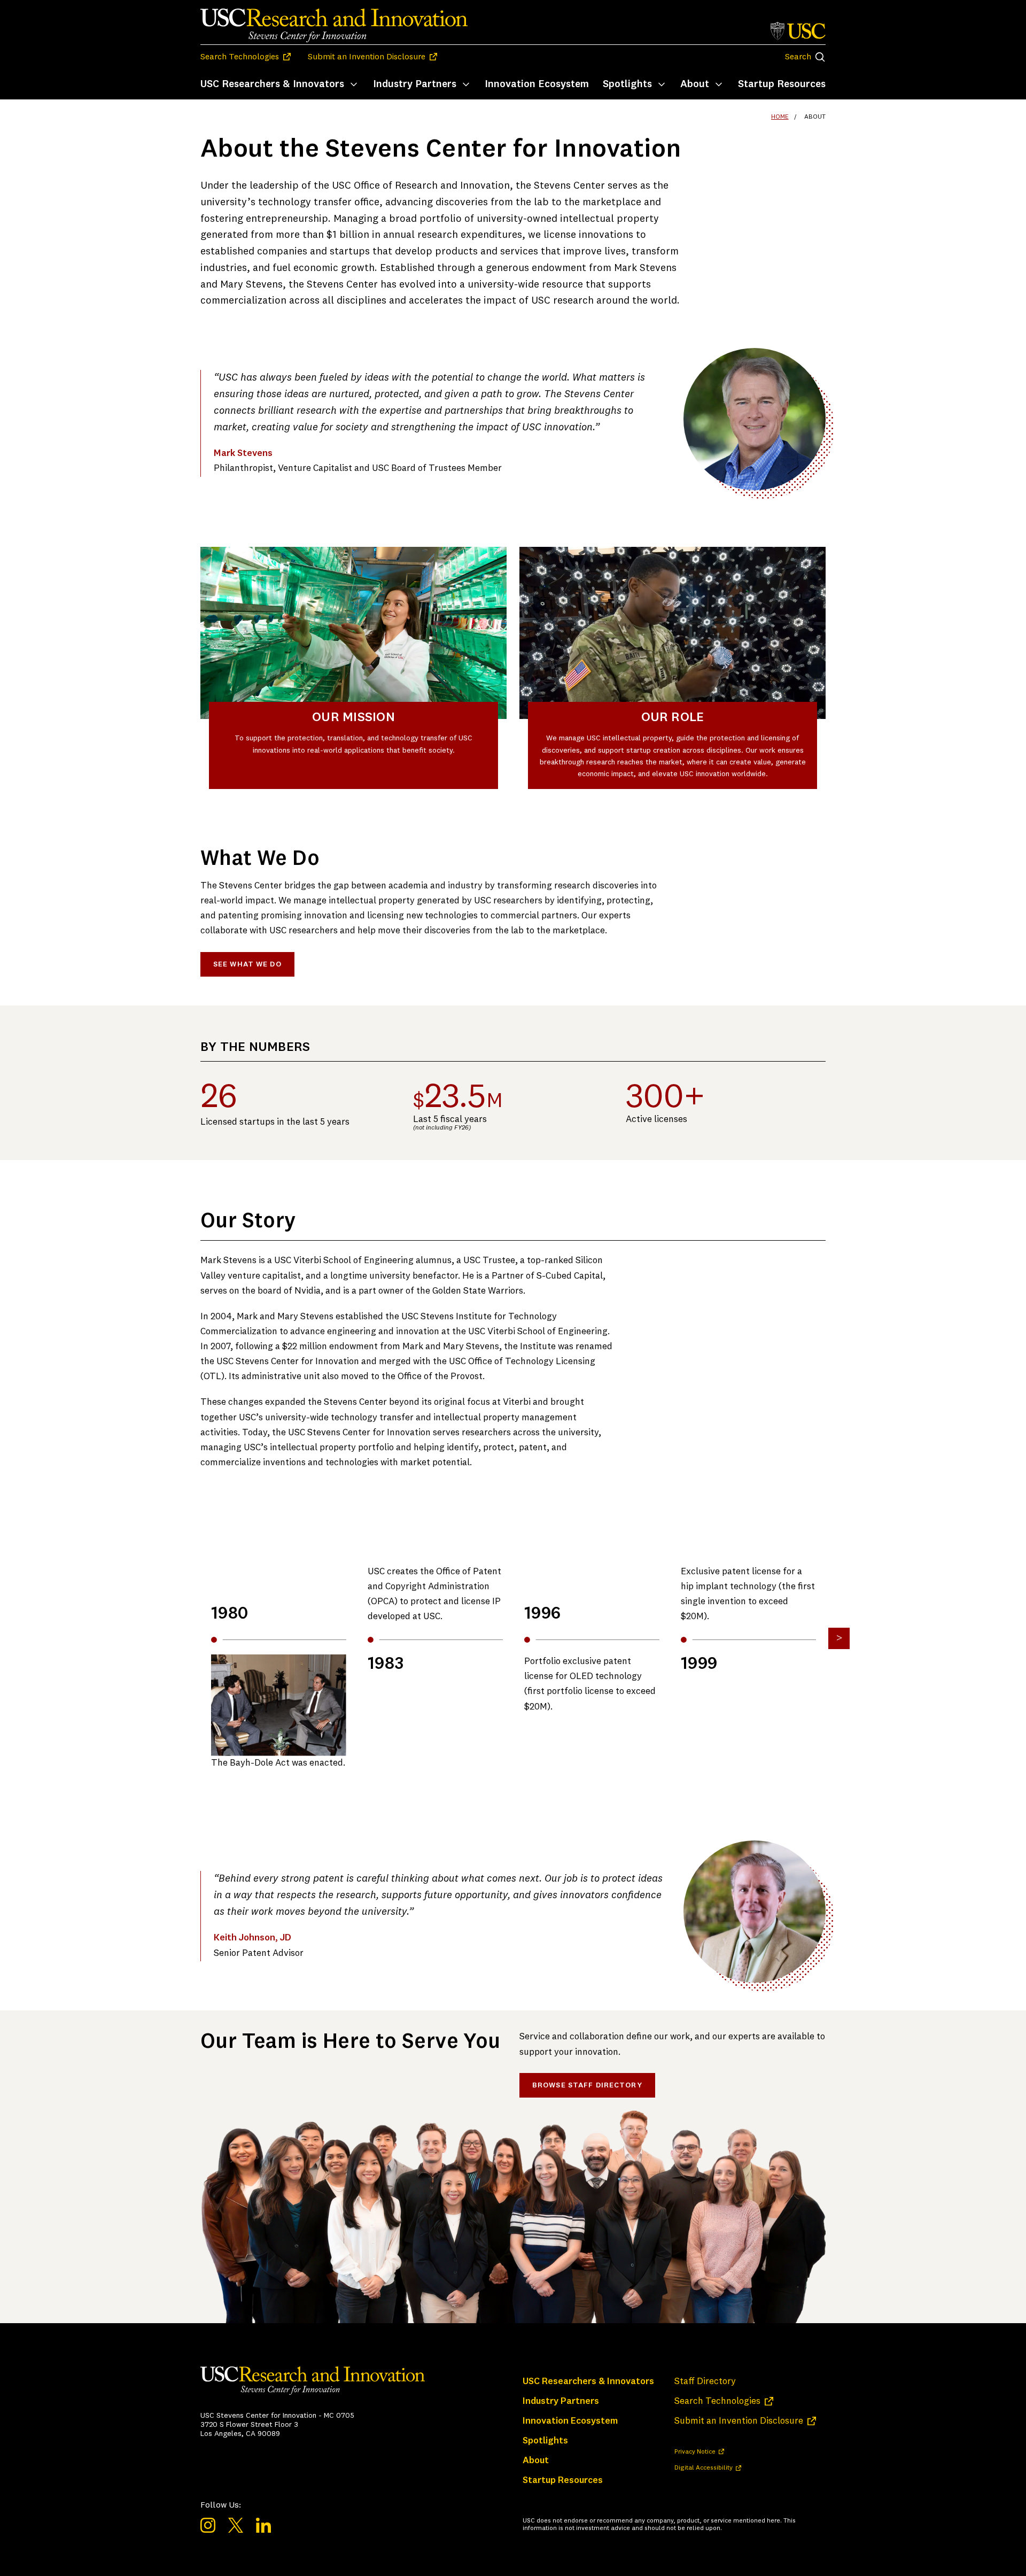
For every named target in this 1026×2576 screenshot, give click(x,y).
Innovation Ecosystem (537, 84)
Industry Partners (415, 84)
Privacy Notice (699, 2452)
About (695, 84)
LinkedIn (263, 2525)
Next (839, 1638)
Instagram (208, 2525)
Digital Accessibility (708, 2468)
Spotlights (627, 84)
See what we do (247, 964)
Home (780, 117)
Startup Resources (782, 84)
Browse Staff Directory (587, 2085)
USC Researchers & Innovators (272, 84)
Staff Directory (705, 2382)
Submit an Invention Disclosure (372, 57)
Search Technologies (246, 57)
